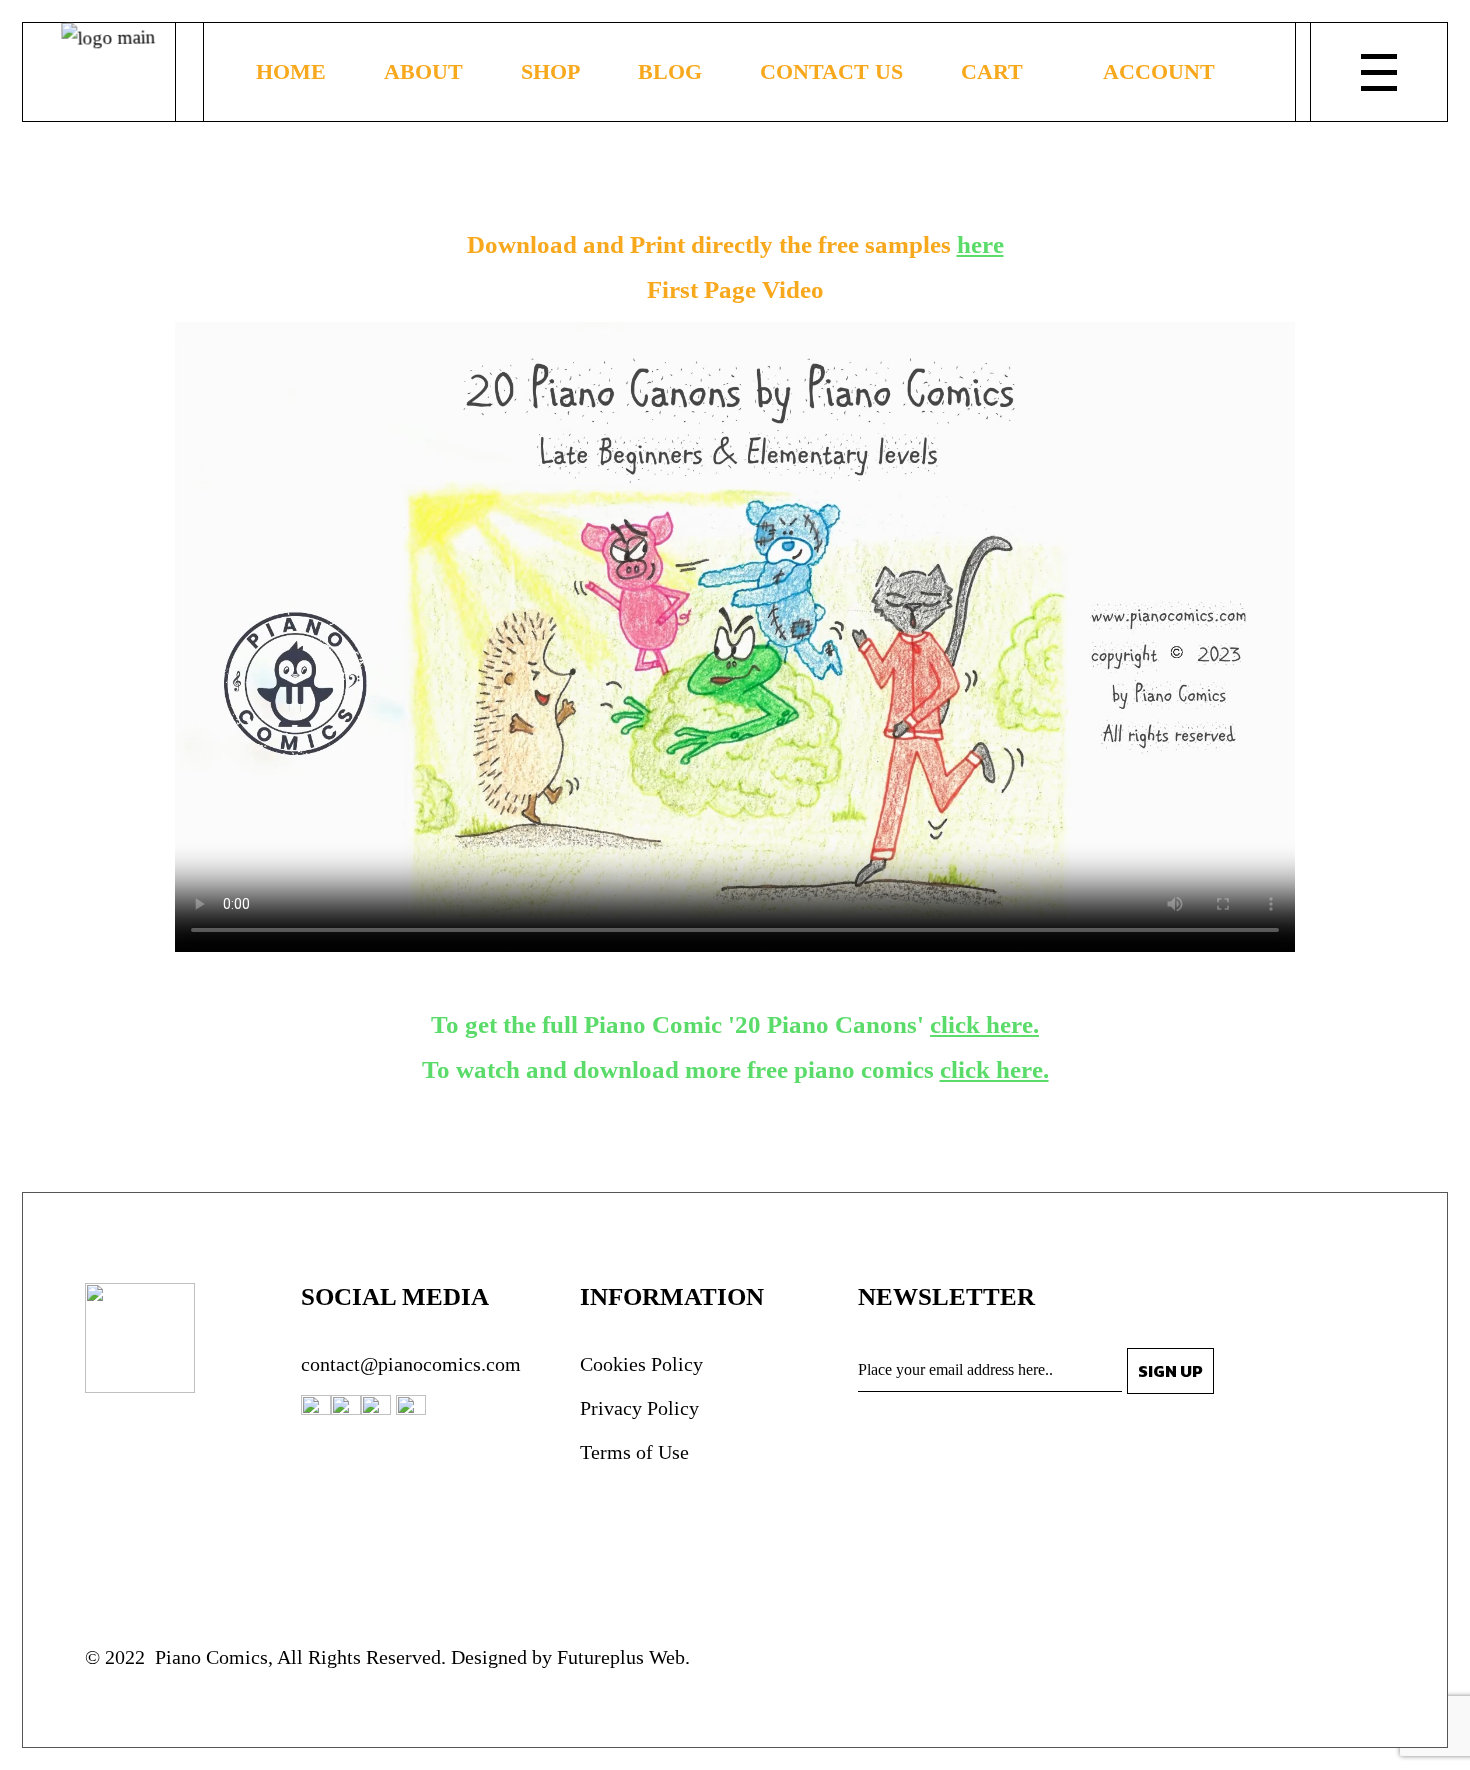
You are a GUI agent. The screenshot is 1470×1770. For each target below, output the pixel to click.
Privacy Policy (639, 1408)
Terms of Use (634, 1452)
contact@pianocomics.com (411, 1364)
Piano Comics (209, 1657)
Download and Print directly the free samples (735, 244)
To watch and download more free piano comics (735, 1069)
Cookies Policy (641, 1364)
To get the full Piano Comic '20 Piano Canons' (735, 1024)
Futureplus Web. (623, 1657)
